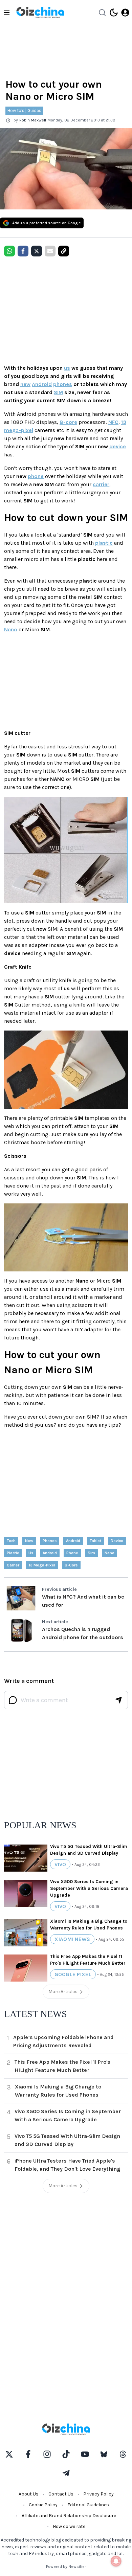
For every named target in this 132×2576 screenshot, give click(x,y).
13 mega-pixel (42, 1565)
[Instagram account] (47, 2454)
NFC (113, 422)
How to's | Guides (24, 110)
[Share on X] (37, 251)
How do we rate (69, 2526)
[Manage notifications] (116, 2561)
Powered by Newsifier (66, 2567)
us (67, 368)
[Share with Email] (50, 251)
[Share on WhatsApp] (9, 251)
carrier (101, 484)
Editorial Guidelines (88, 2505)
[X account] (9, 2454)
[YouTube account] (85, 2454)
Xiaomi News (72, 1939)
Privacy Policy (98, 2494)
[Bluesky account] (104, 2454)
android (73, 1541)
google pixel (73, 1974)
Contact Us (61, 2494)
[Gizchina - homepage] (40, 13)
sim (91, 1553)
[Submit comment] (118, 1700)
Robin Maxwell (33, 120)
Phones (50, 1541)
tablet (95, 1541)
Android (42, 384)
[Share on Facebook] (23, 251)
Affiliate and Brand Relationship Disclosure (69, 2516)
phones (63, 384)
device (118, 446)
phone (36, 476)
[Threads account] (123, 2454)
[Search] (102, 13)
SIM (58, 392)
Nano (11, 629)
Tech (11, 1541)
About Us (29, 2494)
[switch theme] (114, 13)
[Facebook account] (28, 2454)
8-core (68, 422)
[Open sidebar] (7, 13)
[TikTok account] (66, 2454)
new (25, 384)
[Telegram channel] (66, 2473)
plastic (104, 543)
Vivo (60, 1864)
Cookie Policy (43, 2505)
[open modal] (125, 13)
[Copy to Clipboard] (64, 251)
